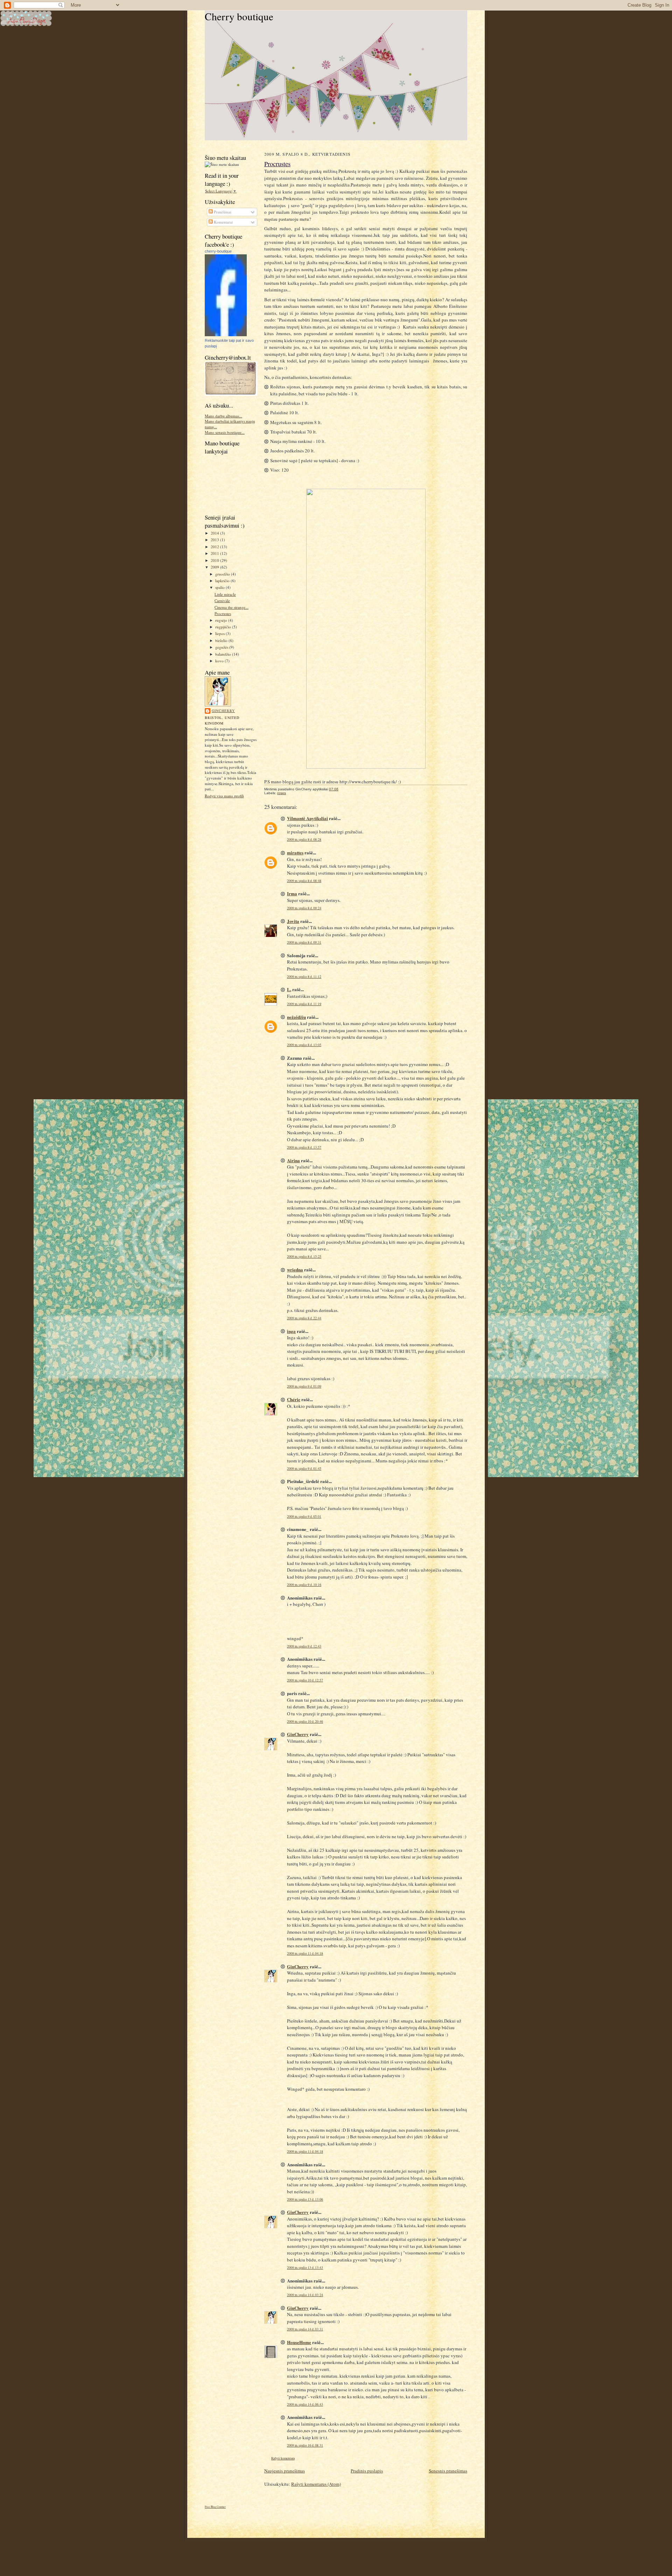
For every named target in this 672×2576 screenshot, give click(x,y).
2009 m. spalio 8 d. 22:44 (304, 1318)
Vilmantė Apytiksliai (307, 818)
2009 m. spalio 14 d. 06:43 (305, 2404)
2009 (215, 567)
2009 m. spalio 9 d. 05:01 (304, 1516)
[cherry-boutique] (226, 335)
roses (282, 793)
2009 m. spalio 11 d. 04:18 (305, 1953)
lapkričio (223, 581)
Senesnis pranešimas (448, 2471)
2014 (215, 533)
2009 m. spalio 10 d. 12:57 (305, 1680)
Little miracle (225, 594)
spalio (220, 587)
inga (291, 1331)
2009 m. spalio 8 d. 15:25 (304, 1257)
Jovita (293, 921)
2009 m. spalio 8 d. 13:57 (304, 1147)
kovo (220, 661)
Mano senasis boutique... (225, 432)
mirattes (295, 852)
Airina (293, 1160)
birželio (222, 640)
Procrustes (223, 613)
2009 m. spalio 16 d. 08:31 (305, 2445)
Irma (292, 893)
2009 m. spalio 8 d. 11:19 (304, 1004)
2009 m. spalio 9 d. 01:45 (304, 1469)
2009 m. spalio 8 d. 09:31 (304, 942)
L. (289, 989)
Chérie (294, 1399)
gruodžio (223, 574)
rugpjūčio (224, 627)
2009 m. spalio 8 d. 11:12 (304, 977)
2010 (215, 560)
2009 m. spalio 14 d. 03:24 (305, 2295)
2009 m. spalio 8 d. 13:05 (304, 1045)
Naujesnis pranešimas (285, 2471)
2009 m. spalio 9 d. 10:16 (304, 1585)
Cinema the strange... (232, 607)
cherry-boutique (218, 251)
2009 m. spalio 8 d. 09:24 (304, 908)
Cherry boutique (239, 16)
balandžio (224, 654)
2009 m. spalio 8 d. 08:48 (304, 881)
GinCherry (223, 711)
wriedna (295, 1269)
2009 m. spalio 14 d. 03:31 (305, 2329)
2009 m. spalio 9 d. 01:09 (304, 1386)
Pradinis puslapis (367, 2471)
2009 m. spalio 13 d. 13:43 (305, 2268)
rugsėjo (222, 620)
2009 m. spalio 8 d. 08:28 (304, 839)
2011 (215, 553)
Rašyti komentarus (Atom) (316, 2484)
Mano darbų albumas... (223, 416)
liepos (220, 633)
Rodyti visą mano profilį (224, 796)
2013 (215, 540)
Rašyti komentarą (283, 2458)
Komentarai (223, 222)
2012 (215, 547)
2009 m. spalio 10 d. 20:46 (305, 1721)
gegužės (222, 647)
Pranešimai (222, 212)
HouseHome (299, 2342)
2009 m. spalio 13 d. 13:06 (305, 2199)
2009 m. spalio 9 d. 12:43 (304, 1646)
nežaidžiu (296, 1017)
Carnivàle (222, 601)
